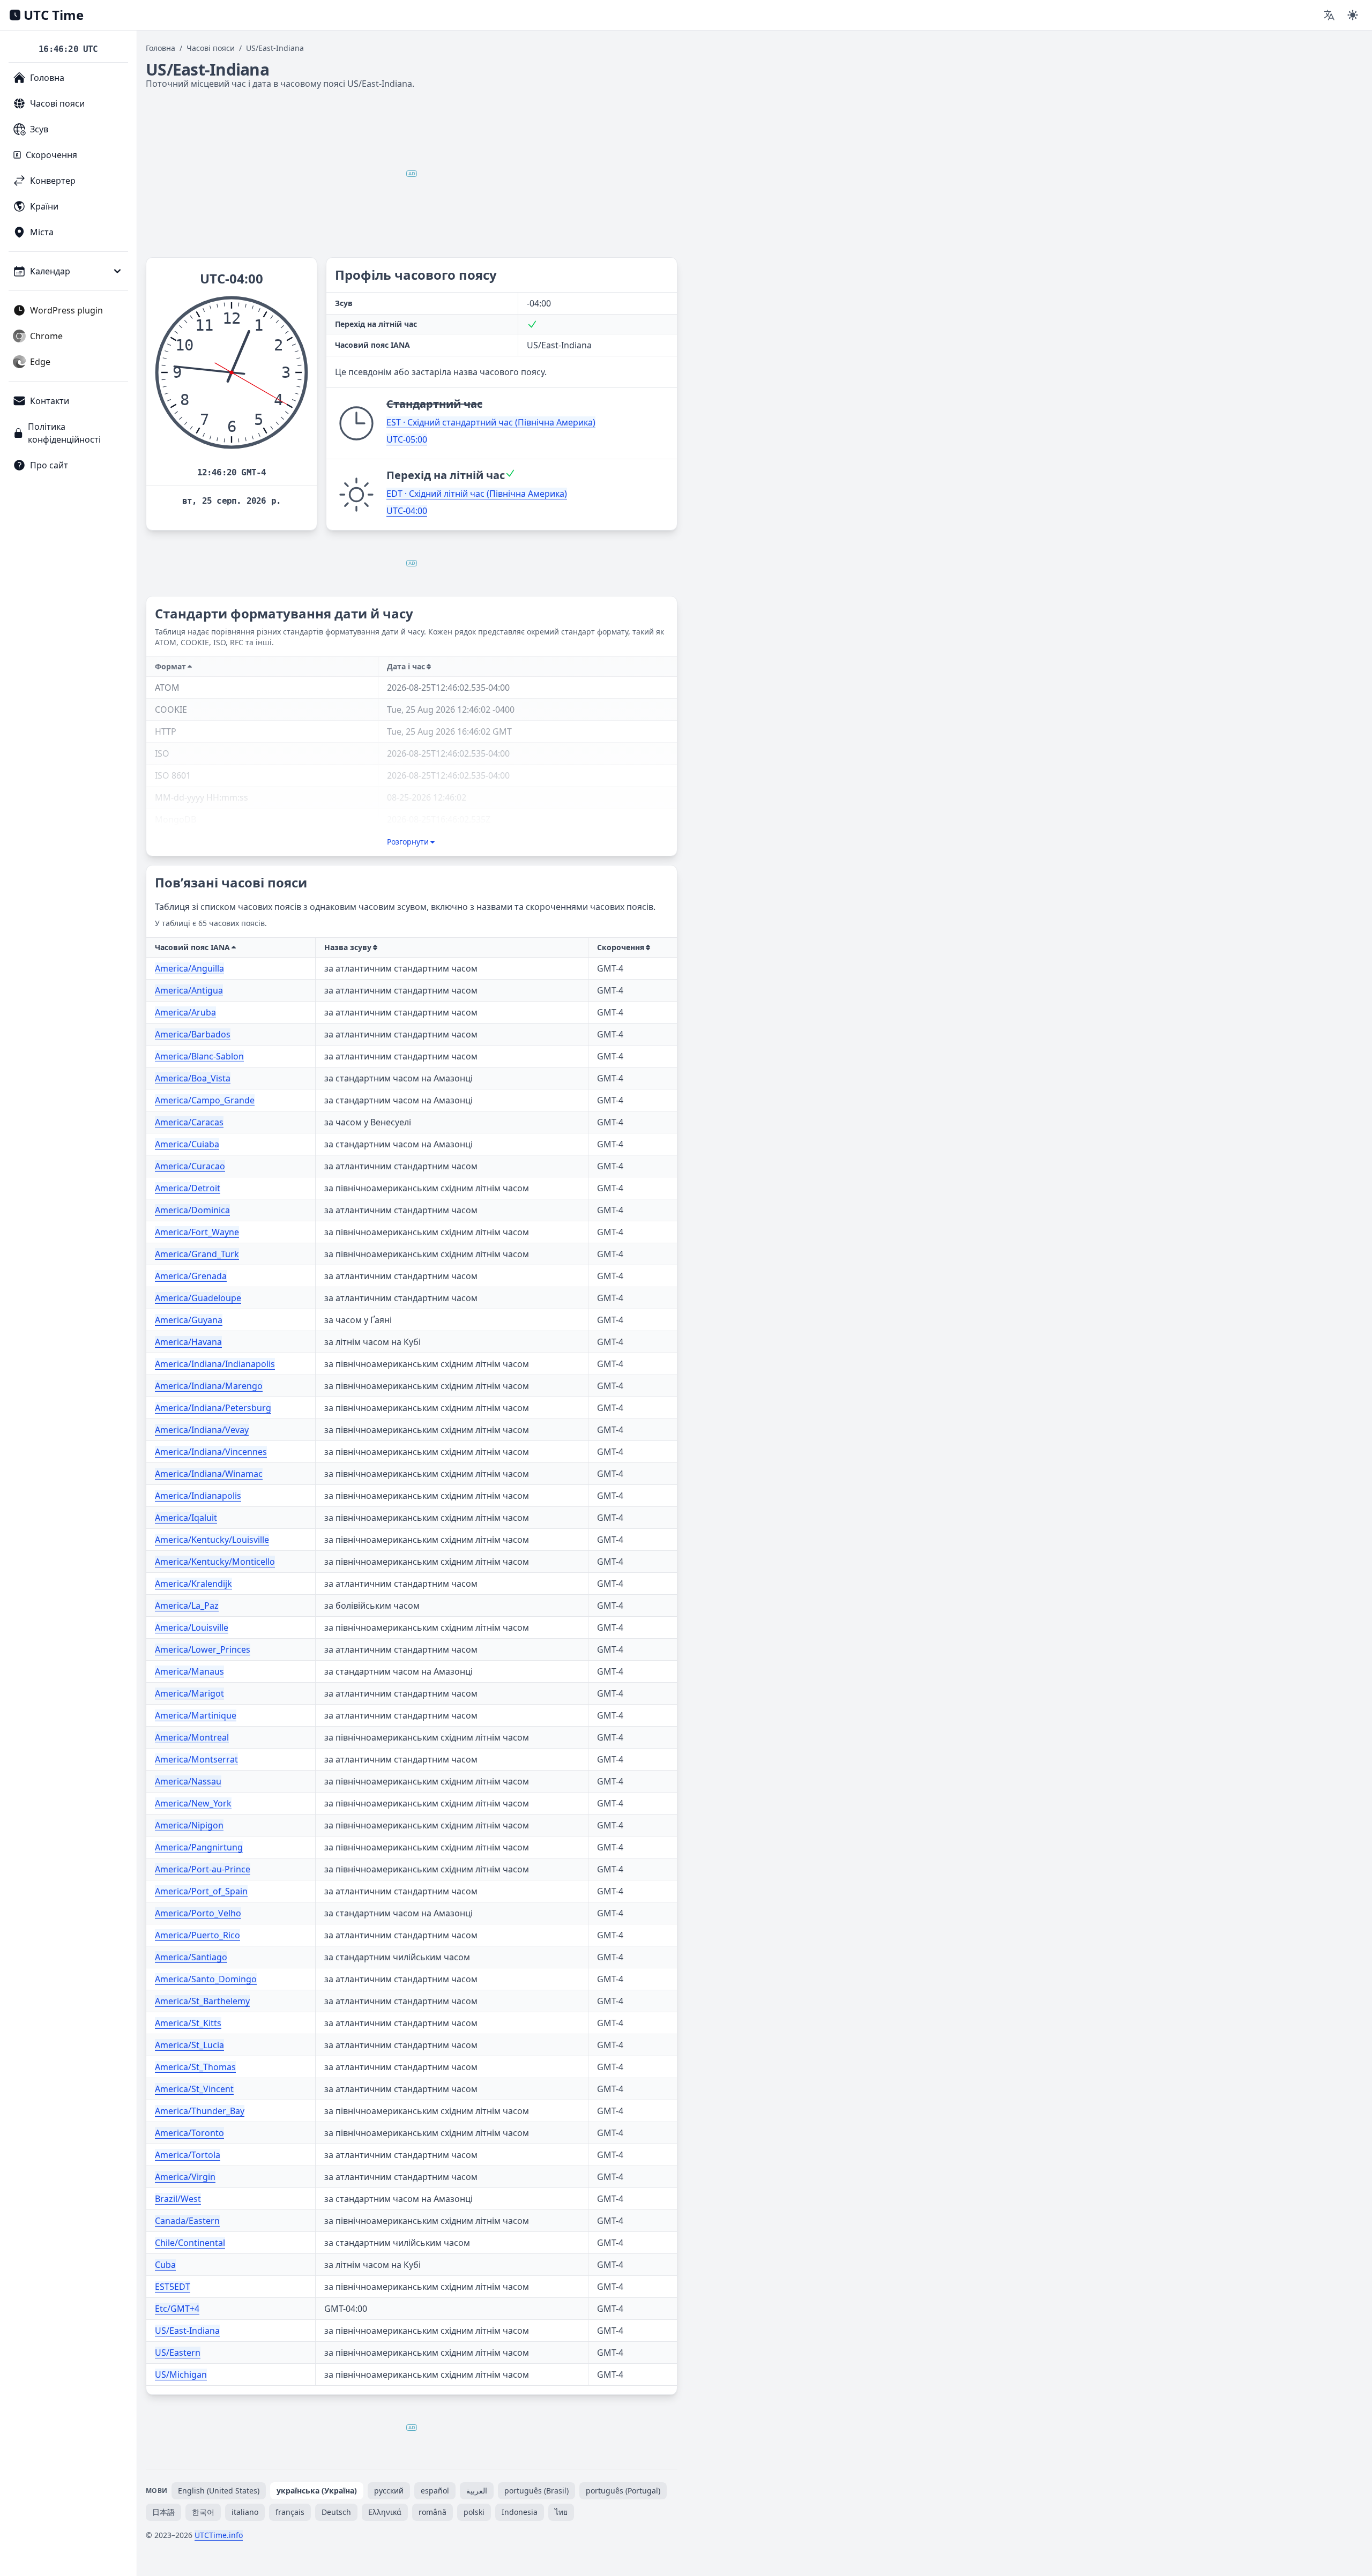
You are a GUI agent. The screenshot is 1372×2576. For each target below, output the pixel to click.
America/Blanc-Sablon (199, 1056)
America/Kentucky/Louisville (212, 1540)
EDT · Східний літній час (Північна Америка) (477, 494)
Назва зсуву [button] (348, 947)
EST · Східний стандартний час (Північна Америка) (491, 422)
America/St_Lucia (189, 2045)
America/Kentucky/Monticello (215, 1562)
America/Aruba (185, 1012)
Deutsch (336, 2512)
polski (474, 2512)
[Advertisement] (412, 174)
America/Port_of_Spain (201, 1891)
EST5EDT (173, 2287)
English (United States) (219, 2491)
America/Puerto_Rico (197, 1935)
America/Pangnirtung (199, 1847)
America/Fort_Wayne (197, 1232)
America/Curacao (190, 1166)
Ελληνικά (385, 2512)
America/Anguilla (189, 968)
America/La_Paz (187, 1606)
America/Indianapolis (198, 1496)
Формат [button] (170, 666)
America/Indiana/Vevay (202, 1430)
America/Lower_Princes (203, 1649)
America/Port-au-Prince (203, 1869)
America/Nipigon (189, 1825)
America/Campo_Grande (205, 1100)
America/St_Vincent (194, 2089)
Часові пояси (211, 48)
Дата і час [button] (406, 666)
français (290, 2512)
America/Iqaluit (186, 1518)
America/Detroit (188, 1188)
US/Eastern (178, 2353)
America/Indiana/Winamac (209, 1474)
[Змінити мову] (1329, 15)
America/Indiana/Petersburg (213, 1408)
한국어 (203, 2512)
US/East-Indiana (187, 2331)
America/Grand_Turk (197, 1254)
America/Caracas (189, 1122)
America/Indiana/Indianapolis (215, 1364)
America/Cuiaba (187, 1144)
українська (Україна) (317, 2491)
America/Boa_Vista (193, 1078)
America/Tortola (188, 2155)
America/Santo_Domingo (206, 1979)
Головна (161, 48)
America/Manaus (189, 1671)
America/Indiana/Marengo (209, 1386)
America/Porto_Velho (198, 1913)
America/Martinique (196, 1715)
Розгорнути (408, 842)
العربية (477, 2491)
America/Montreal (192, 1737)
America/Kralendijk (193, 1584)
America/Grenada (191, 1276)
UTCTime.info (219, 2535)
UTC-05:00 (407, 439)
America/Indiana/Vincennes (211, 1452)
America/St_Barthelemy (202, 2001)
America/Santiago (191, 1957)
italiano (245, 2512)
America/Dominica (192, 1210)
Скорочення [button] (621, 947)
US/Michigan (181, 2375)
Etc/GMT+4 (177, 2309)
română (433, 2512)
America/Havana (188, 1342)
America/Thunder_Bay (200, 2111)
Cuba (165, 2265)
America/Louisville (192, 1627)
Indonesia (520, 2512)
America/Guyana (189, 1320)
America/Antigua (189, 990)
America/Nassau (188, 1781)
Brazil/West (178, 2199)
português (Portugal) (623, 2491)
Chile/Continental (190, 2243)
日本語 (163, 2512)
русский (389, 2491)
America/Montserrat (196, 1759)
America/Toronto (189, 2133)
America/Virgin (185, 2177)
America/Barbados (193, 1034)
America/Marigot (189, 1693)
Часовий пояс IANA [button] (192, 947)
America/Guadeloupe (198, 1298)
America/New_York (193, 1803)
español (435, 2491)
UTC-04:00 (407, 511)
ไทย (561, 2512)
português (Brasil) (536, 2491)
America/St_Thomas (195, 2067)
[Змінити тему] (1353, 15)
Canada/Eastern (187, 2221)
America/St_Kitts (188, 2023)
